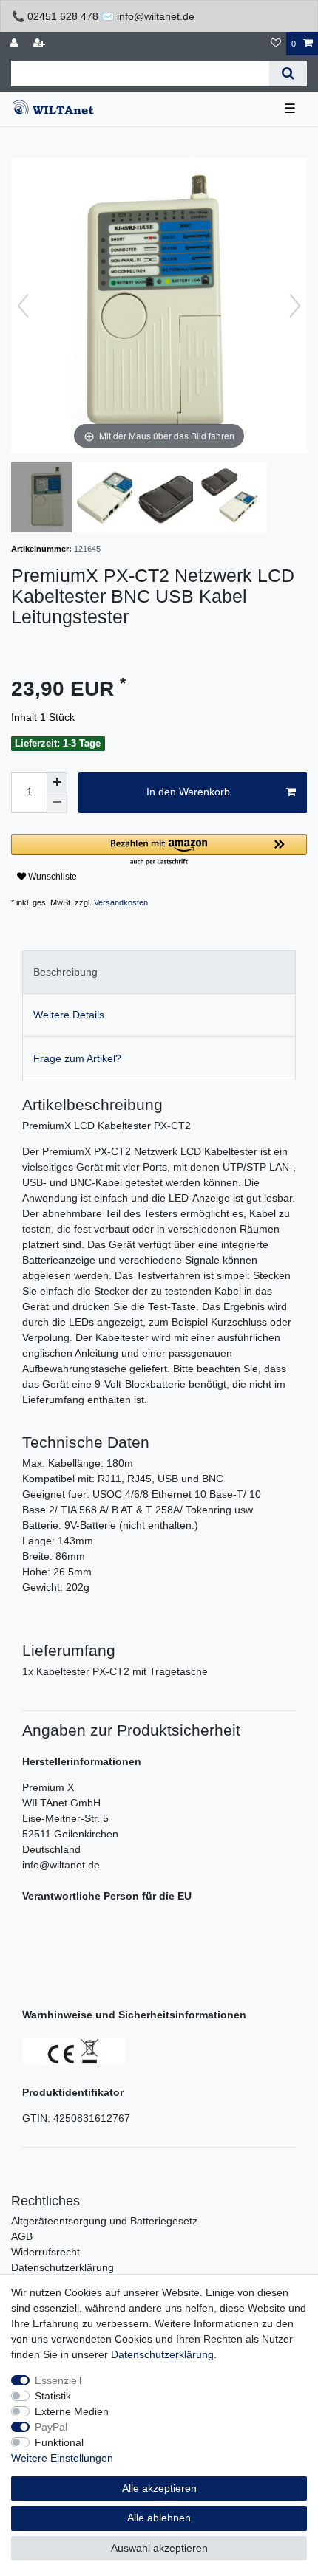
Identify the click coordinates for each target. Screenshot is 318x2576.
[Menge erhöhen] (57, 782)
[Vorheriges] (23, 306)
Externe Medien (72, 2411)
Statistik (53, 2396)
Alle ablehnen (159, 2518)
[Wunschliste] (276, 44)
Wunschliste (51, 877)
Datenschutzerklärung (62, 2267)
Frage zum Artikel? (77, 1058)
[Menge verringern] (57, 803)
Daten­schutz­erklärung (162, 2354)
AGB (22, 2236)
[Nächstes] (295, 306)
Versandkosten (121, 902)
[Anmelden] (16, 44)
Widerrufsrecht (45, 2252)
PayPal (51, 2427)
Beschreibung (65, 972)
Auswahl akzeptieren (159, 2548)
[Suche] (288, 73)
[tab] (159, 972)
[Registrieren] (41, 44)
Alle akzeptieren (159, 2488)
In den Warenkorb (188, 792)
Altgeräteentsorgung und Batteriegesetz (104, 2221)
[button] (159, 850)
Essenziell (58, 2380)
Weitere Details (69, 1015)
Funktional (59, 2442)
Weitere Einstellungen (62, 2458)
